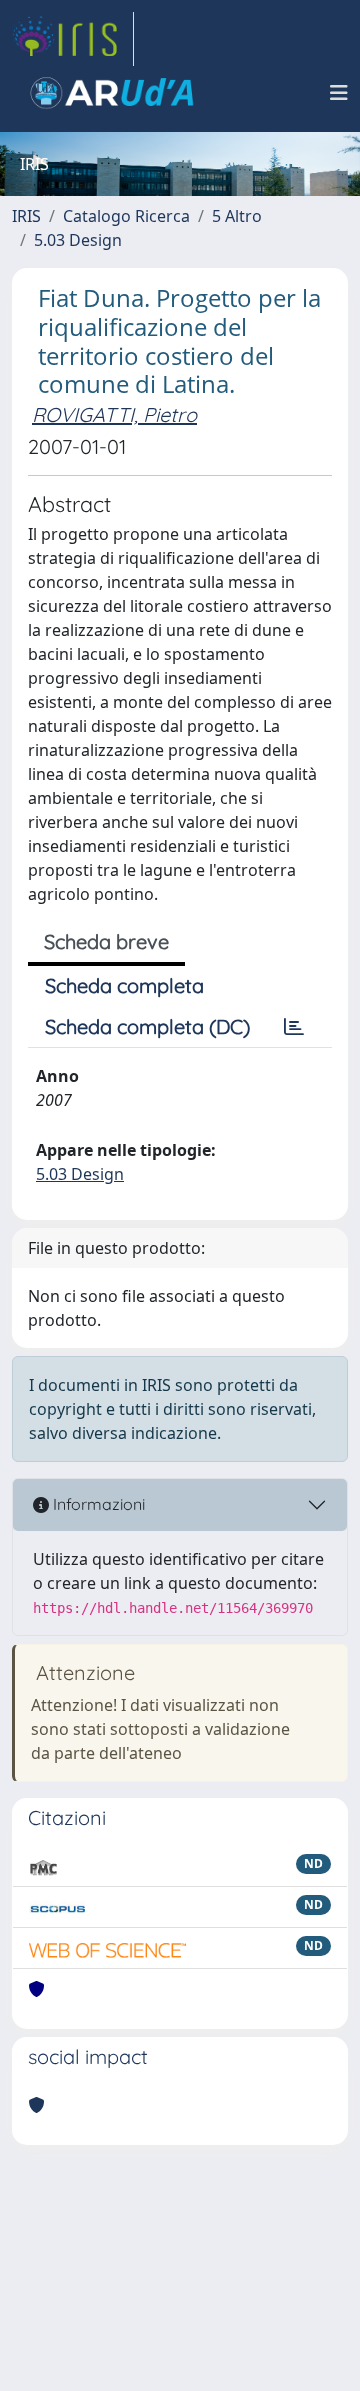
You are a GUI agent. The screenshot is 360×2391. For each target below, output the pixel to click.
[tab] (294, 1027)
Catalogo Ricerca (126, 216)
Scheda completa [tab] (124, 985)
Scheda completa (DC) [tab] (147, 1026)
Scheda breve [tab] (106, 941)
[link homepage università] (112, 93)
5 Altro (237, 216)
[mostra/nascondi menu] (339, 93)
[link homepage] (73, 39)
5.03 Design (78, 240)
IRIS (26, 216)
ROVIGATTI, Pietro (114, 414)
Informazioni (97, 1504)
